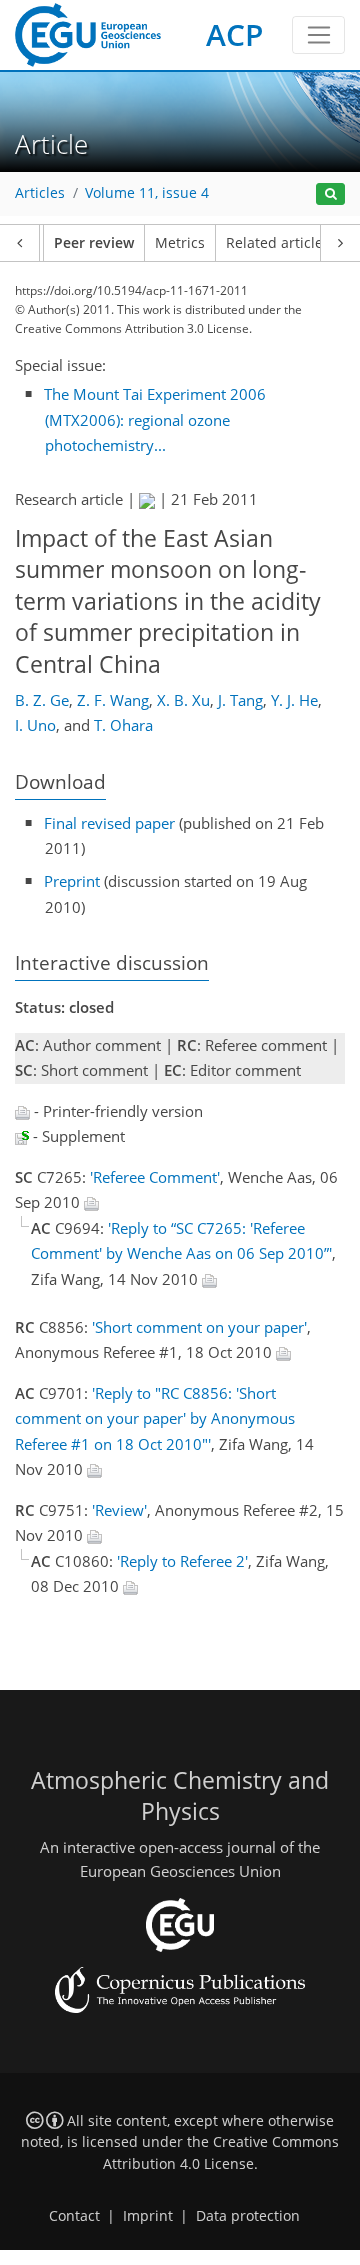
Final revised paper (109, 823)
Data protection (248, 2216)
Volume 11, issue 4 (147, 193)
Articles (40, 193)
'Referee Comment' (155, 1177)
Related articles (278, 243)
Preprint (72, 881)
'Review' (119, 1510)
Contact (74, 2216)
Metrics (180, 243)
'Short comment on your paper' (199, 1327)
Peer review (94, 243)
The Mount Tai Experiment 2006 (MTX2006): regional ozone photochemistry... (155, 419)
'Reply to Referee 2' (182, 1561)
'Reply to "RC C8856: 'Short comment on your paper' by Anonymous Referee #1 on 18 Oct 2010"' (155, 1418)
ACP (234, 34)
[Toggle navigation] (318, 35)
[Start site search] (330, 194)
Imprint (148, 2216)
